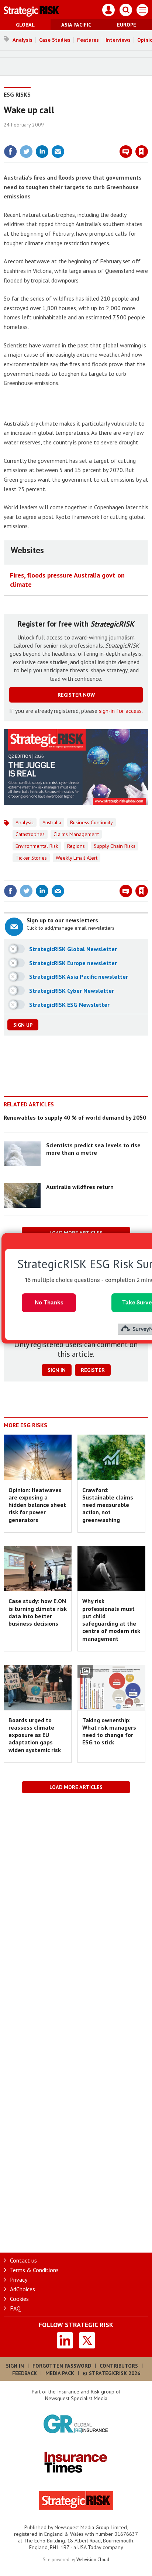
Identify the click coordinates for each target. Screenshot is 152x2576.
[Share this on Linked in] (42, 152)
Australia (52, 822)
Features (88, 40)
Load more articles (76, 1787)
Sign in (55, 136)
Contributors (119, 2366)
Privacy (19, 2279)
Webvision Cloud (93, 2559)
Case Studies (55, 40)
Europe (127, 25)
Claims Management (76, 834)
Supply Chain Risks (115, 846)
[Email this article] (58, 152)
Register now (76, 695)
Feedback (25, 2373)
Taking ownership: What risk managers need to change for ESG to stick (109, 1731)
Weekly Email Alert (77, 858)
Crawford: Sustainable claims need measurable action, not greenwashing (108, 1505)
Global (25, 25)
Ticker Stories (31, 858)
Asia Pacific (76, 25)
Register (93, 1370)
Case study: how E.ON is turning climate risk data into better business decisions (38, 1612)
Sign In (15, 2366)
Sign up (23, 1025)
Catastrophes (30, 834)
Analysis (23, 40)
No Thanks (49, 1302)
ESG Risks (17, 94)
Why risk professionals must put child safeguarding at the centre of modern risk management (111, 1620)
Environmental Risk (37, 846)
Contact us (23, 2260)
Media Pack (60, 2373)
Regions (76, 846)
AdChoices (23, 2289)
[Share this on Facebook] (10, 152)
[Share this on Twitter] (26, 152)
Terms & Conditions (34, 2270)
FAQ (15, 2308)
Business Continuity (91, 822)
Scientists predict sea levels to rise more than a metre (93, 1149)
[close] (147, 136)
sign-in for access (120, 711)
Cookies (19, 2299)
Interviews (118, 40)
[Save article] (142, 152)
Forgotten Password (62, 2366)
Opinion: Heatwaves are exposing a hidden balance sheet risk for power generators (37, 1505)
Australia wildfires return (80, 1187)
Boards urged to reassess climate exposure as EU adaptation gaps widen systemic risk (35, 1735)
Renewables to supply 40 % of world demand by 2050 (75, 1117)
